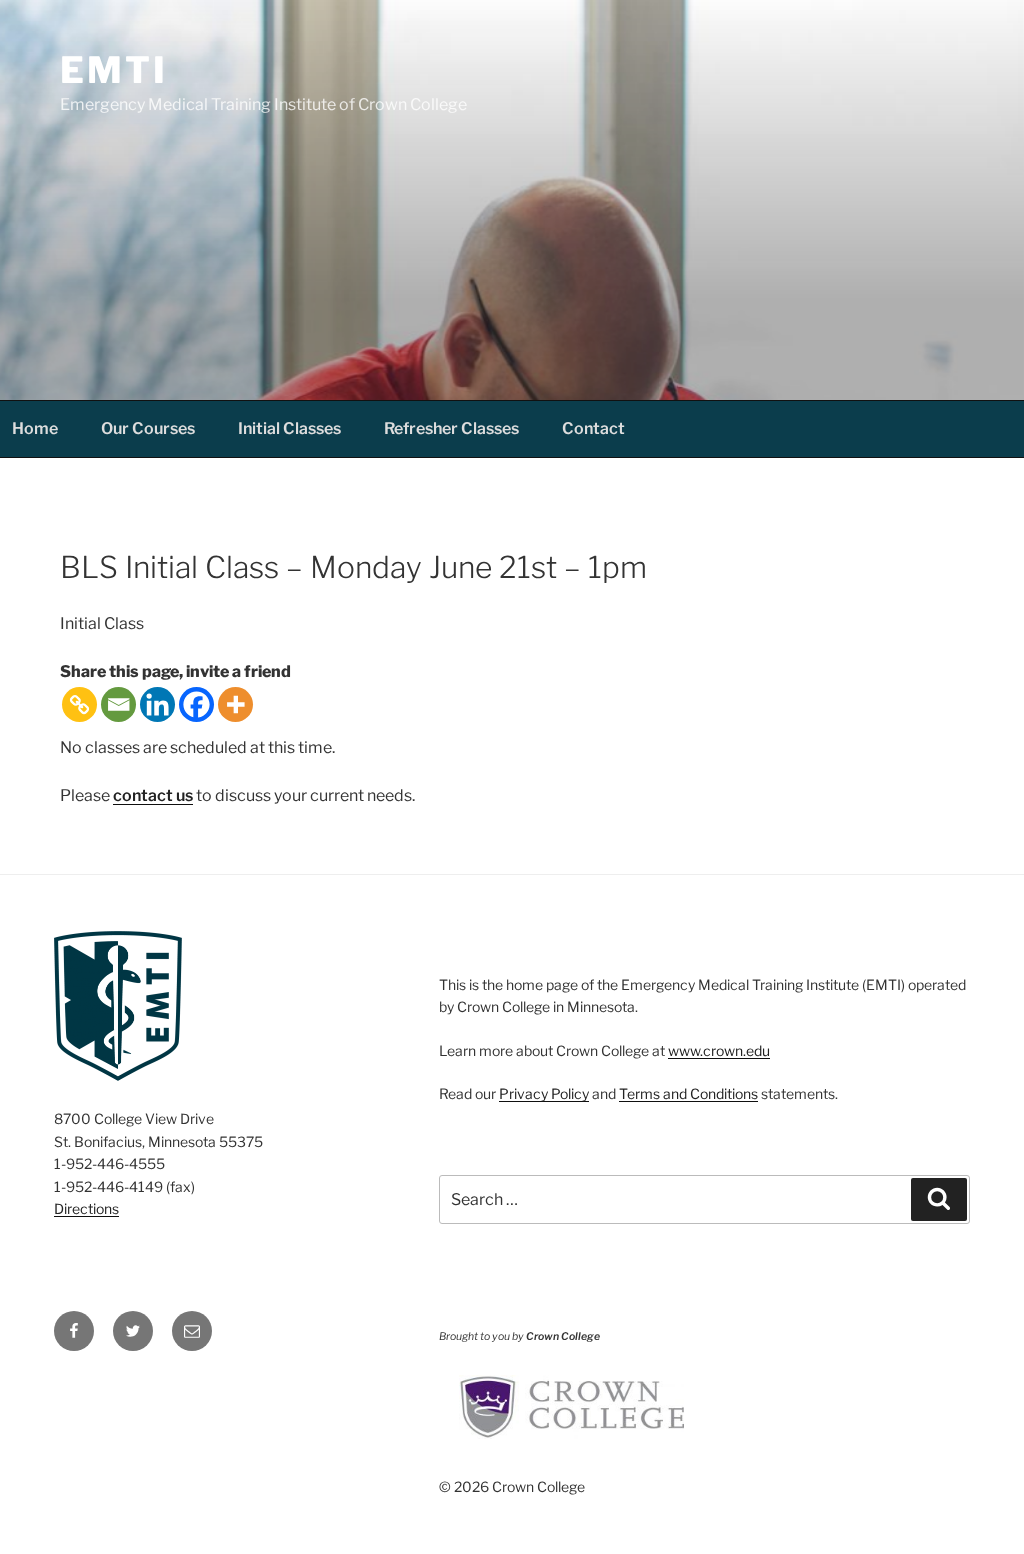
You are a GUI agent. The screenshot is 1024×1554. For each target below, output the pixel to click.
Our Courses (148, 428)
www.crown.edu (719, 1050)
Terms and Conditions (688, 1093)
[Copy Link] (79, 704)
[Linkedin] (157, 704)
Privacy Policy (544, 1093)
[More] (235, 704)
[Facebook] (196, 704)
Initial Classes (289, 428)
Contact (593, 428)
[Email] (118, 704)
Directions (86, 1208)
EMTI (114, 70)
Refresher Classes (451, 428)
